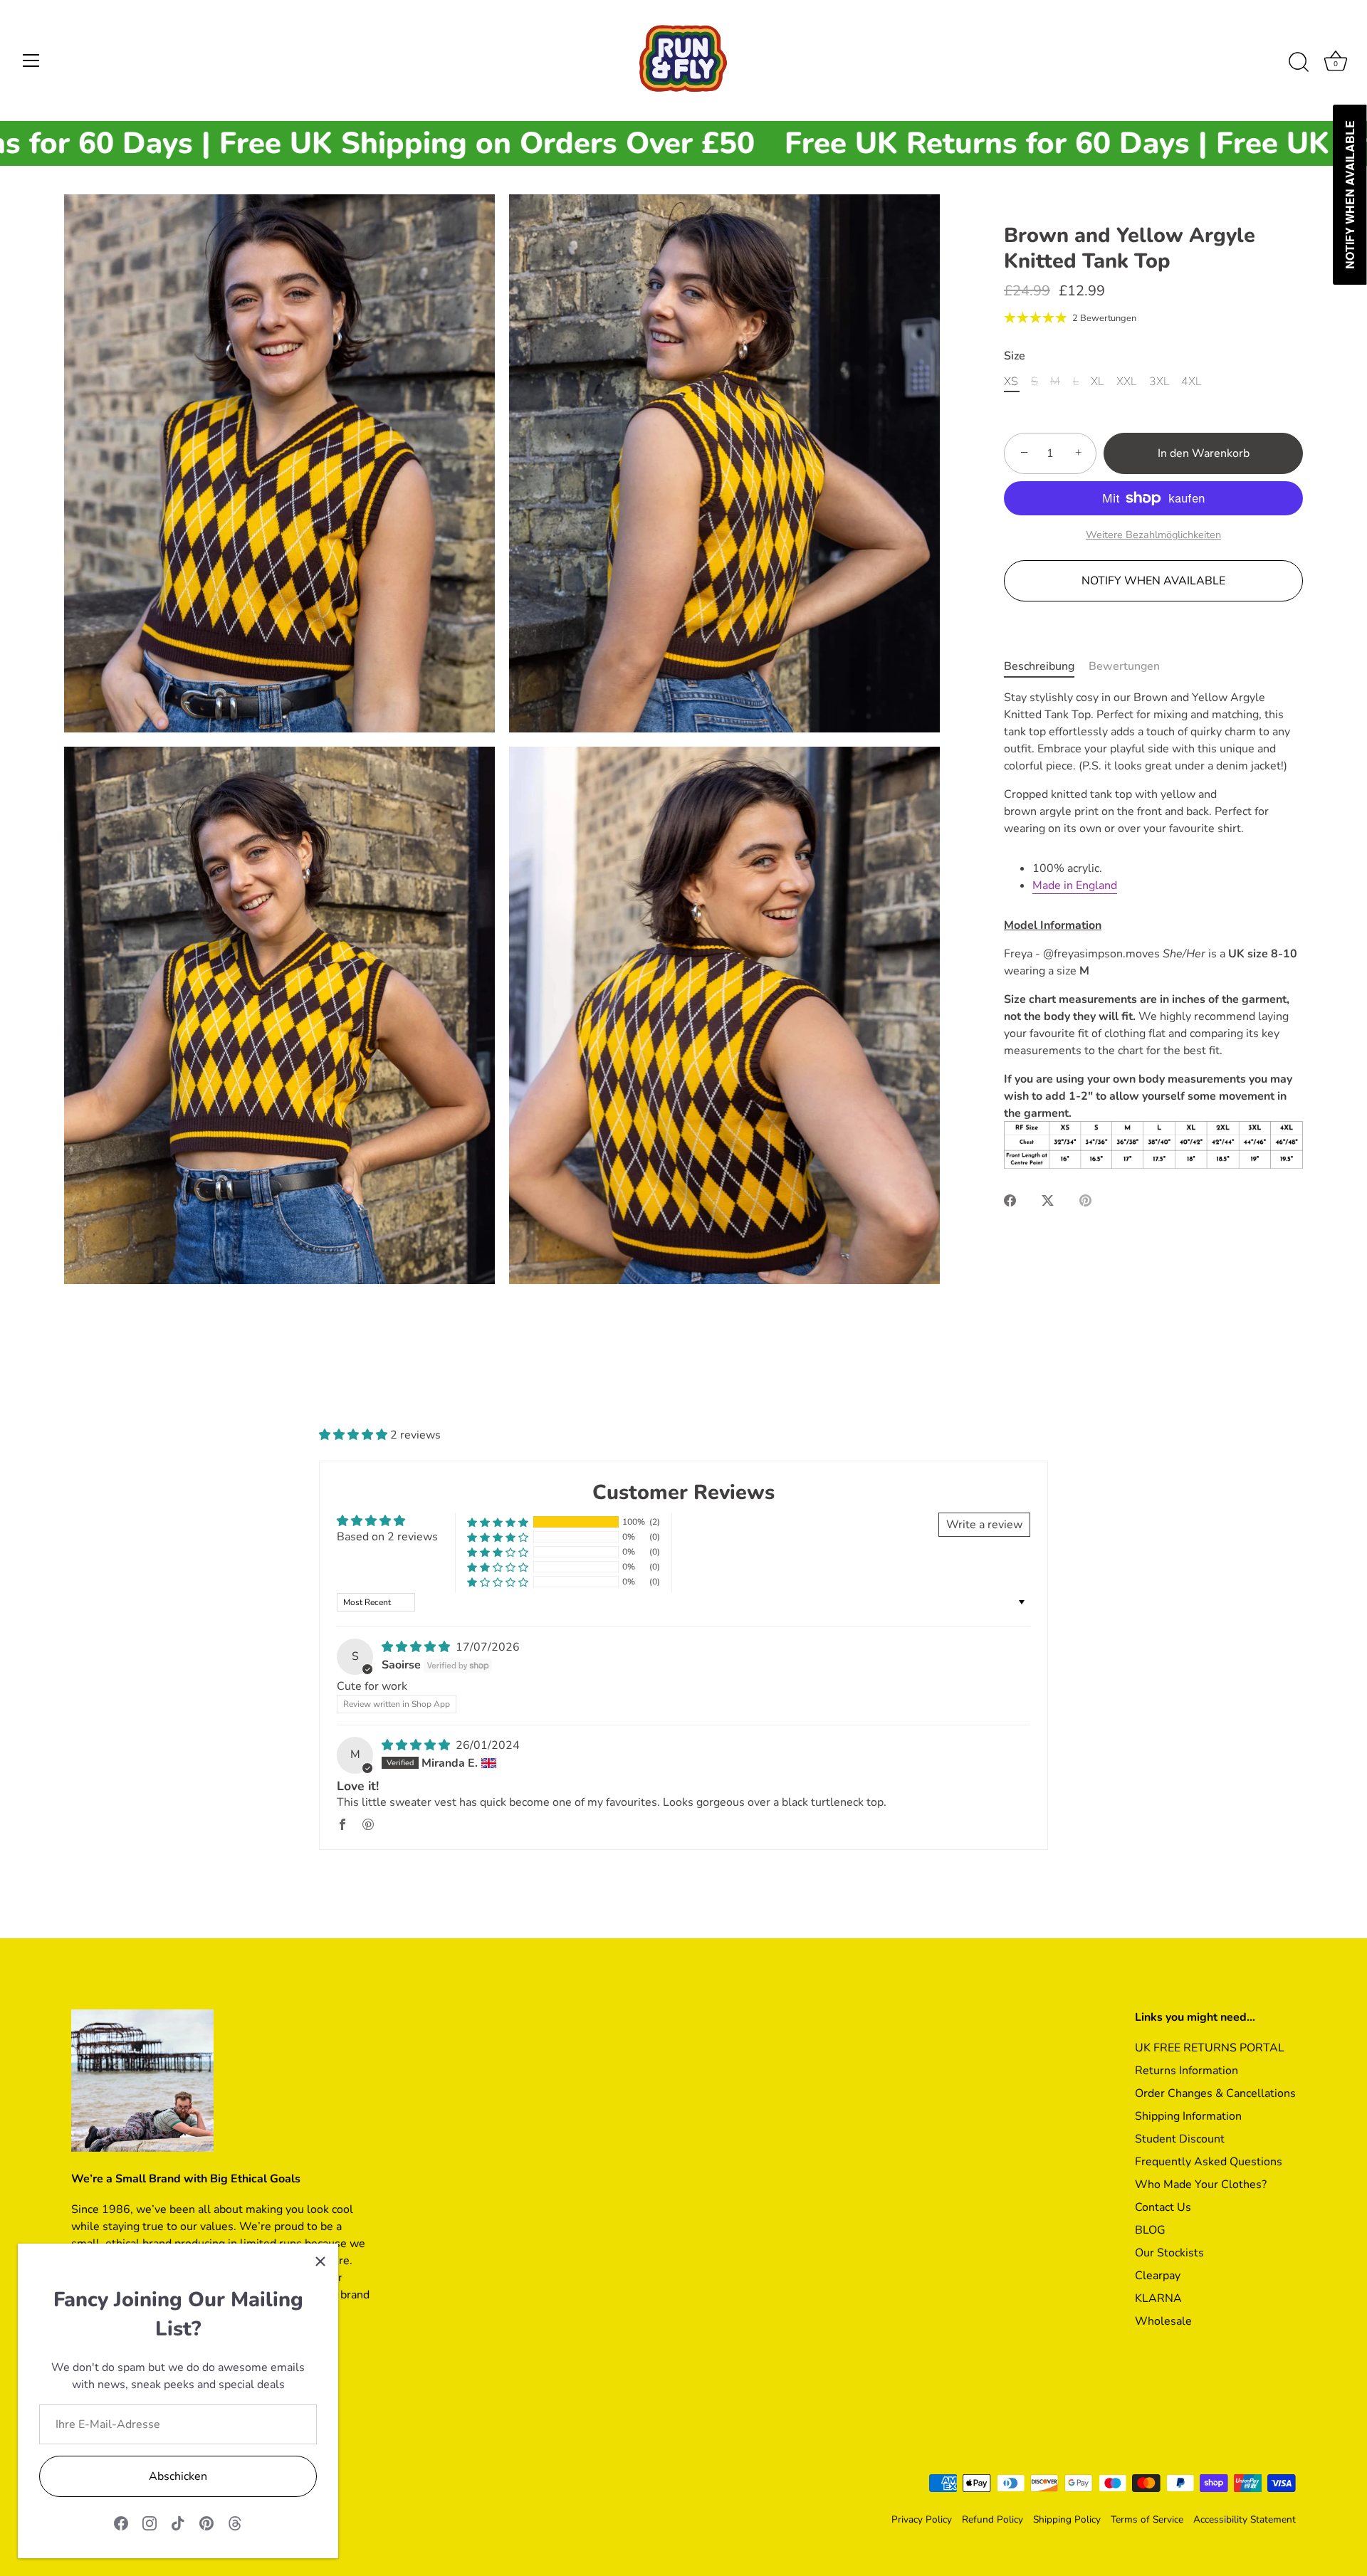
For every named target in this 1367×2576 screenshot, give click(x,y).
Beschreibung (1039, 666)
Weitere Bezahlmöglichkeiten (1153, 534)
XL (1097, 381)
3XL (1159, 381)
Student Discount (1180, 2139)
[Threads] (235, 2523)
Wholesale (1163, 2321)
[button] (355, 1435)
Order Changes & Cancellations (1215, 2093)
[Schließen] (320, 2261)
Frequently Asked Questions (1209, 2162)
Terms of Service (1147, 2519)
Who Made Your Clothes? (1201, 2185)
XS (1011, 381)
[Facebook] (121, 2523)
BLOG (1150, 2230)
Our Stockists (1169, 2253)
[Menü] (31, 61)
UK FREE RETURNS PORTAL (1210, 2048)
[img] (417, 1647)
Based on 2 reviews (387, 1537)
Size (1015, 356)
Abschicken (178, 2476)
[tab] (1046, 666)
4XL (1191, 381)
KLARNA (1158, 2298)
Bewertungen (1124, 666)
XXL (1126, 381)
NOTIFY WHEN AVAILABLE (1153, 580)
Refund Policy (992, 2519)
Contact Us (1163, 2207)
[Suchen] (1299, 63)
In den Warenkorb (1204, 453)
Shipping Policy (1067, 2519)
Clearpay (1158, 2276)
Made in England (1075, 885)
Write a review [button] (984, 1525)
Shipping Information (1188, 2116)
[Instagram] (150, 2523)
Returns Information (1187, 2071)
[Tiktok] (178, 2523)
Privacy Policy (922, 2519)
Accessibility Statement (1245, 2519)
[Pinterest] (206, 2523)
